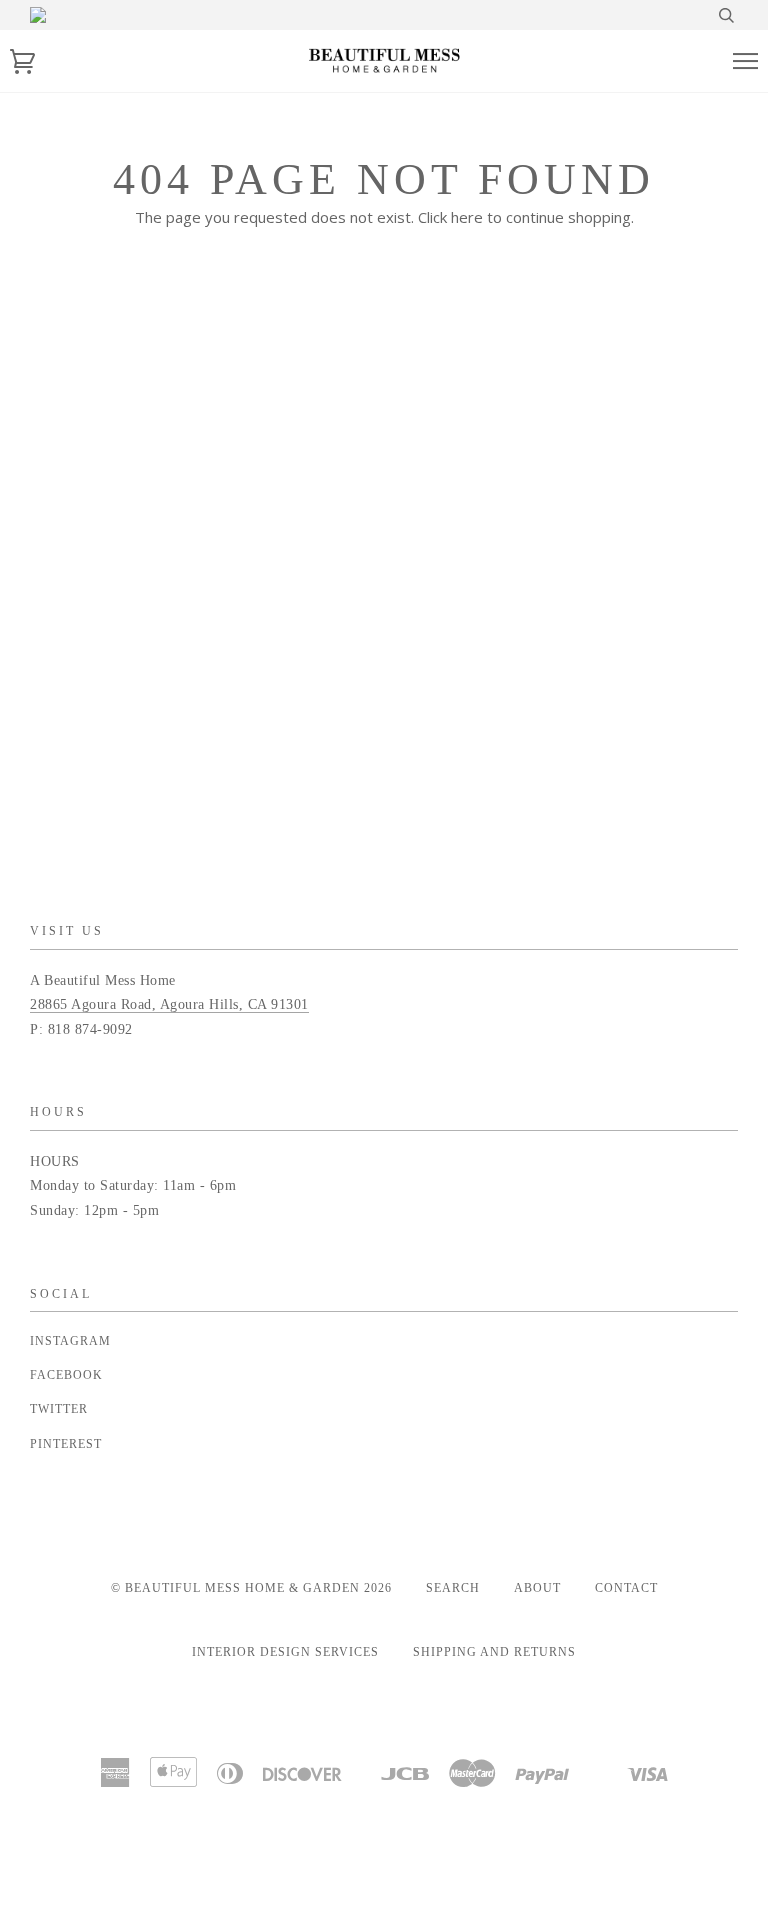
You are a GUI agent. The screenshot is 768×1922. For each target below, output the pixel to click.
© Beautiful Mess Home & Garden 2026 (251, 1588)
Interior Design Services (285, 1652)
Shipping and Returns (494, 1652)
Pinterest (66, 1444)
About (537, 1588)
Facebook (66, 1375)
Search (453, 1588)
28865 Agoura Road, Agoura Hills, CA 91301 (169, 1004)
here (467, 217)
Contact (626, 1588)
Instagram (70, 1341)
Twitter (59, 1409)
